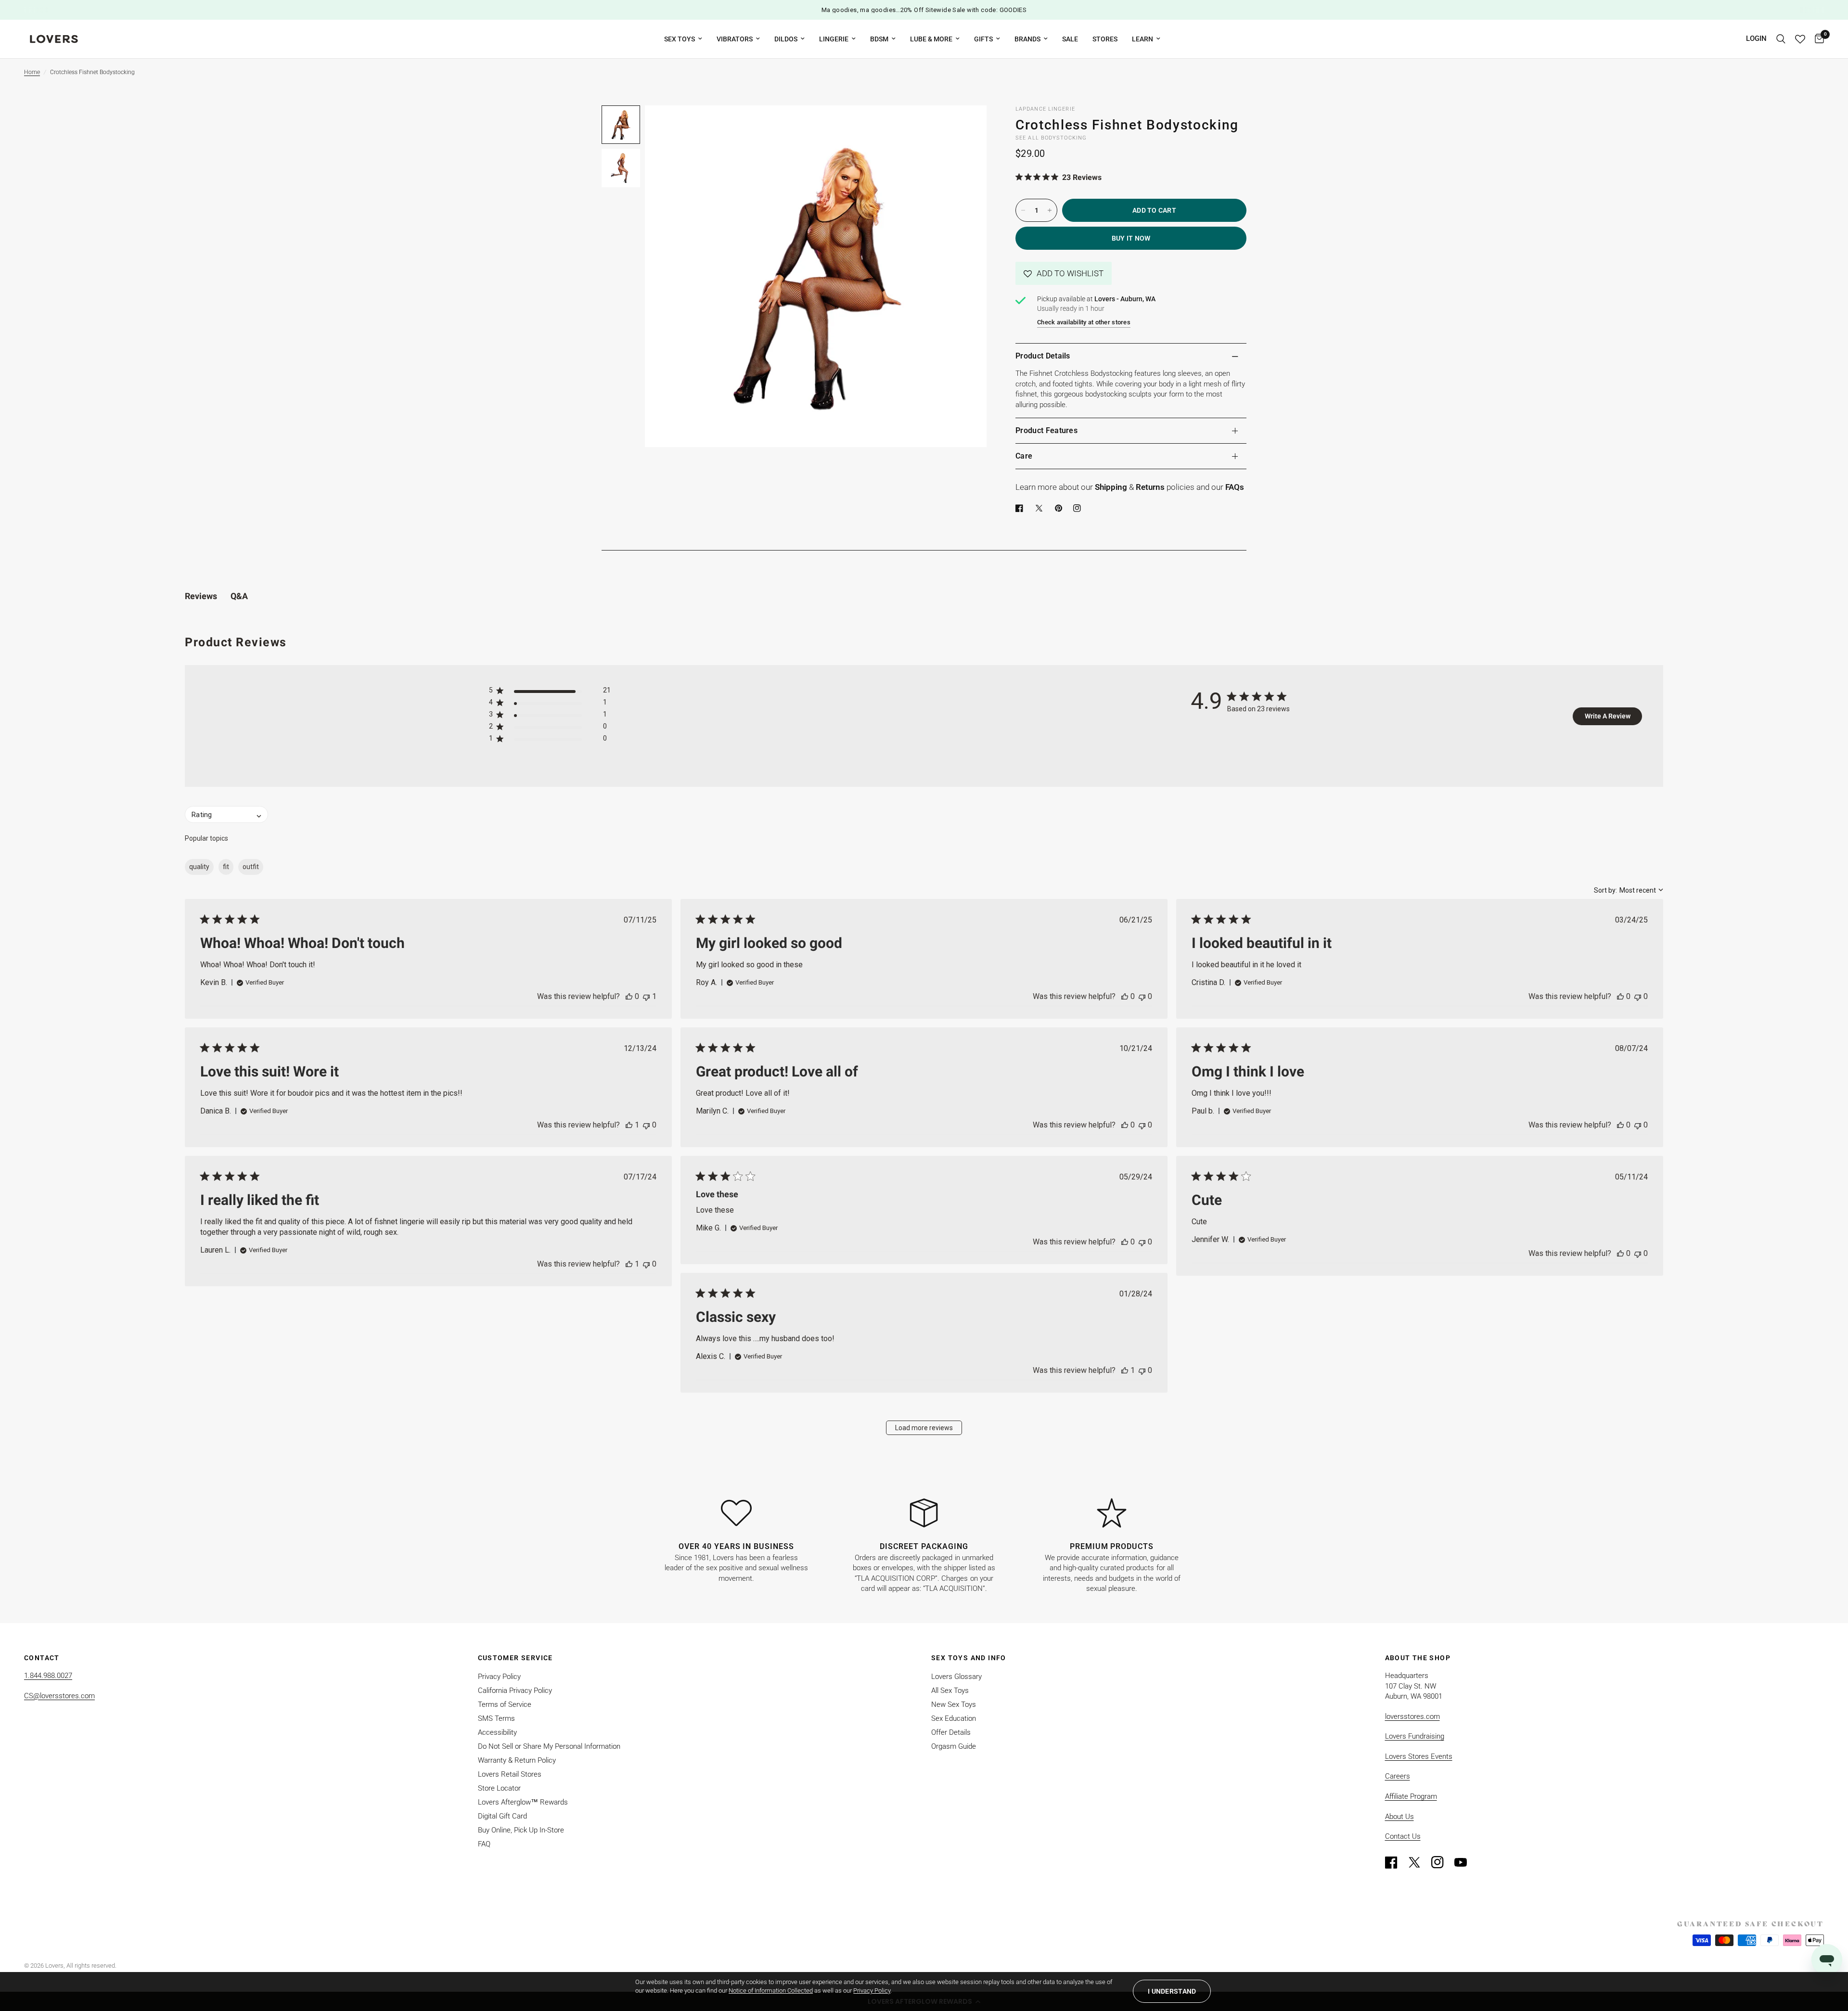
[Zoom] (966, 126)
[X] (1041, 508)
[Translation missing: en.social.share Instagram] (1079, 508)
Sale (1070, 39)
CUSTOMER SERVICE (515, 1658)
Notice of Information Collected (771, 1991)
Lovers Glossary (956, 1677)
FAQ (484, 1844)
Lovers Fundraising (1415, 1736)
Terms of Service (505, 1704)
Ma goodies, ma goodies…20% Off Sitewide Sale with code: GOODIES (924, 10)
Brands (1027, 39)
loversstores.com (1412, 1716)
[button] (1064, 273)
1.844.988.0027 (48, 1676)
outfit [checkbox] (251, 867)
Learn (1142, 39)
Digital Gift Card (502, 1816)
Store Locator (499, 1788)
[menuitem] (683, 39)
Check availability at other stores (1084, 322)
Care (1024, 456)
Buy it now (1131, 238)
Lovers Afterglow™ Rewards (523, 1802)
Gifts (983, 39)
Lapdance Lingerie (1045, 109)
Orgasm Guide (954, 1746)
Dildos (786, 39)
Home (32, 72)
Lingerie (834, 39)
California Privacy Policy (515, 1691)
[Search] (1781, 39)
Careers (1398, 1776)
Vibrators (735, 39)
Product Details (1043, 356)
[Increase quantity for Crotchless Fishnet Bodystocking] (1050, 210)
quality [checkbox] (199, 867)
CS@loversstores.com (59, 1696)
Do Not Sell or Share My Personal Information (549, 1746)
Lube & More (931, 39)
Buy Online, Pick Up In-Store (521, 1830)
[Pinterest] (1061, 508)
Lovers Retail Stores (510, 1774)
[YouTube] (1465, 1862)
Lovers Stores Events (1419, 1756)
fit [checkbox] (226, 867)
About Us (1399, 1817)
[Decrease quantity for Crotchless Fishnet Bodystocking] (1023, 210)
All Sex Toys (950, 1691)
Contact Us (1403, 1836)
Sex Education (954, 1718)
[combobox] (1629, 890)
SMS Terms (496, 1718)
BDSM (879, 39)
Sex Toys (680, 39)
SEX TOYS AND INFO (969, 1658)
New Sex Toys (954, 1704)
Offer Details (951, 1732)
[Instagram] (1442, 1862)
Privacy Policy (499, 1677)
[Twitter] (1419, 1862)
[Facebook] (1021, 508)
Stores (1105, 39)
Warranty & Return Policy (517, 1760)
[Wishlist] (1800, 39)
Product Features (1046, 430)
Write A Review (1608, 716)
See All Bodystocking (1051, 138)
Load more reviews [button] (924, 1428)
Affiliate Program (1411, 1796)
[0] (1817, 39)
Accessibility (497, 1732)
